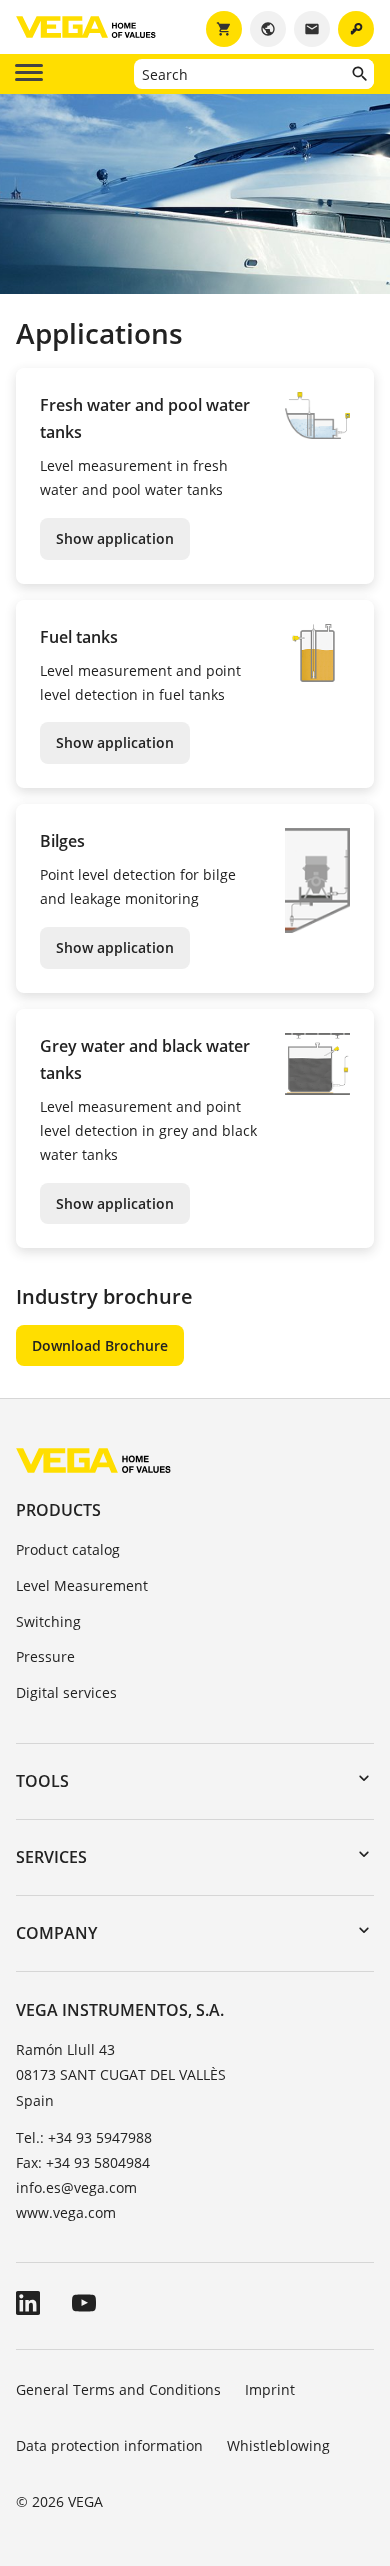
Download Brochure (100, 1345)
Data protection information (109, 2445)
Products (58, 1510)
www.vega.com (66, 2212)
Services (51, 1857)
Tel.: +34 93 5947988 (84, 2137)
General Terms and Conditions (118, 2389)
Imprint (270, 2389)
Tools (42, 1781)
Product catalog (68, 1549)
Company (56, 1933)
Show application (115, 538)
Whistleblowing (278, 2445)
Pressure (45, 1656)
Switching (48, 1621)
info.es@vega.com (76, 2187)
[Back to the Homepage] (93, 1459)
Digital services (66, 1692)
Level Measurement (82, 1585)
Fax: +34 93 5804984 (83, 2162)
